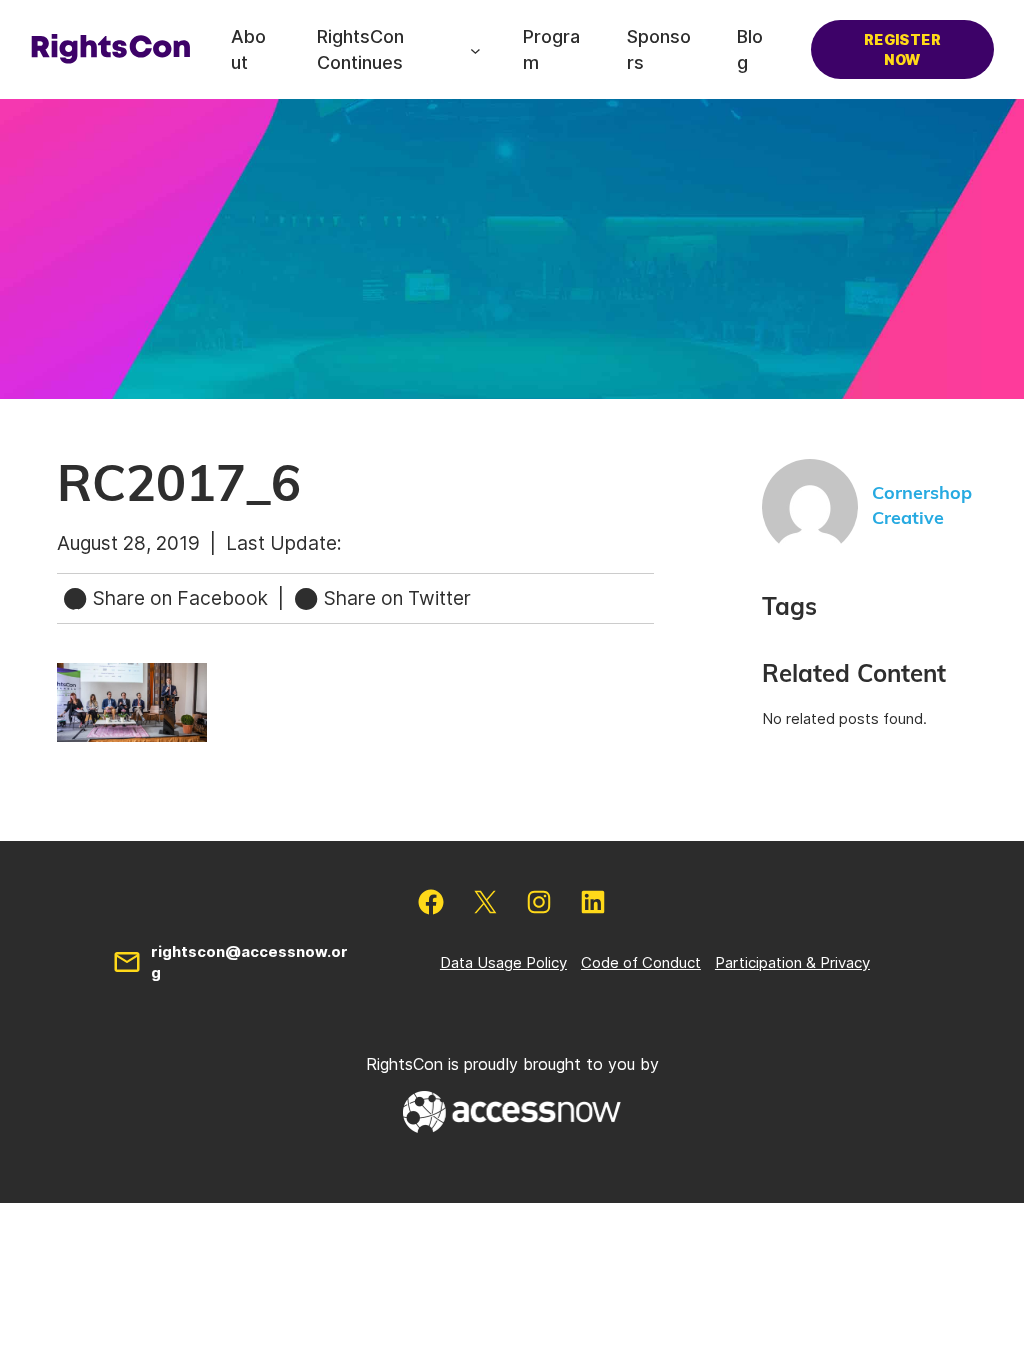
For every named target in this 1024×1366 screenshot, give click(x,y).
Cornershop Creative (922, 506)
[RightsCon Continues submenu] (475, 49)
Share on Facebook (180, 598)
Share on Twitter (395, 598)
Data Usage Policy (503, 962)
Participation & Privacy (792, 962)
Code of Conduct (641, 962)
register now (902, 49)
